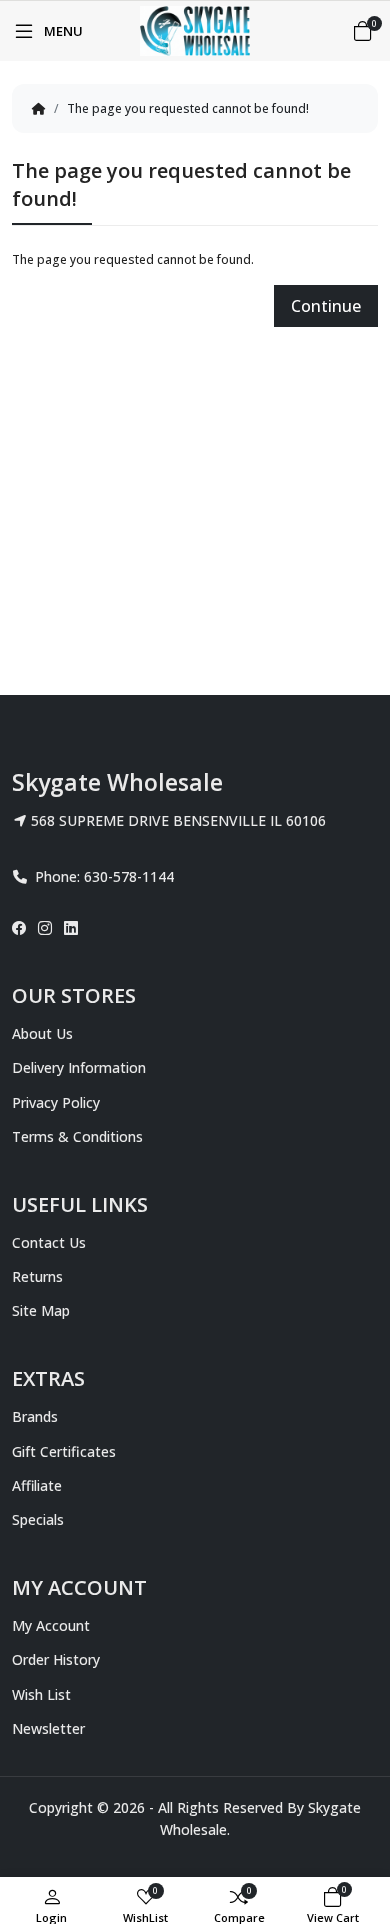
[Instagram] (45, 928)
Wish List (41, 1694)
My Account (51, 1625)
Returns (37, 1276)
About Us (42, 1033)
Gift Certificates (64, 1451)
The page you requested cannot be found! (188, 108)
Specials (38, 1519)
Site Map (41, 1310)
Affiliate (37, 1485)
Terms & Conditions (77, 1136)
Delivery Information (79, 1067)
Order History (56, 1659)
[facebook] (22, 928)
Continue (326, 306)
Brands (35, 1416)
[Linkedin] (71, 928)
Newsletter (48, 1728)
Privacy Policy (56, 1102)
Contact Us (49, 1242)
